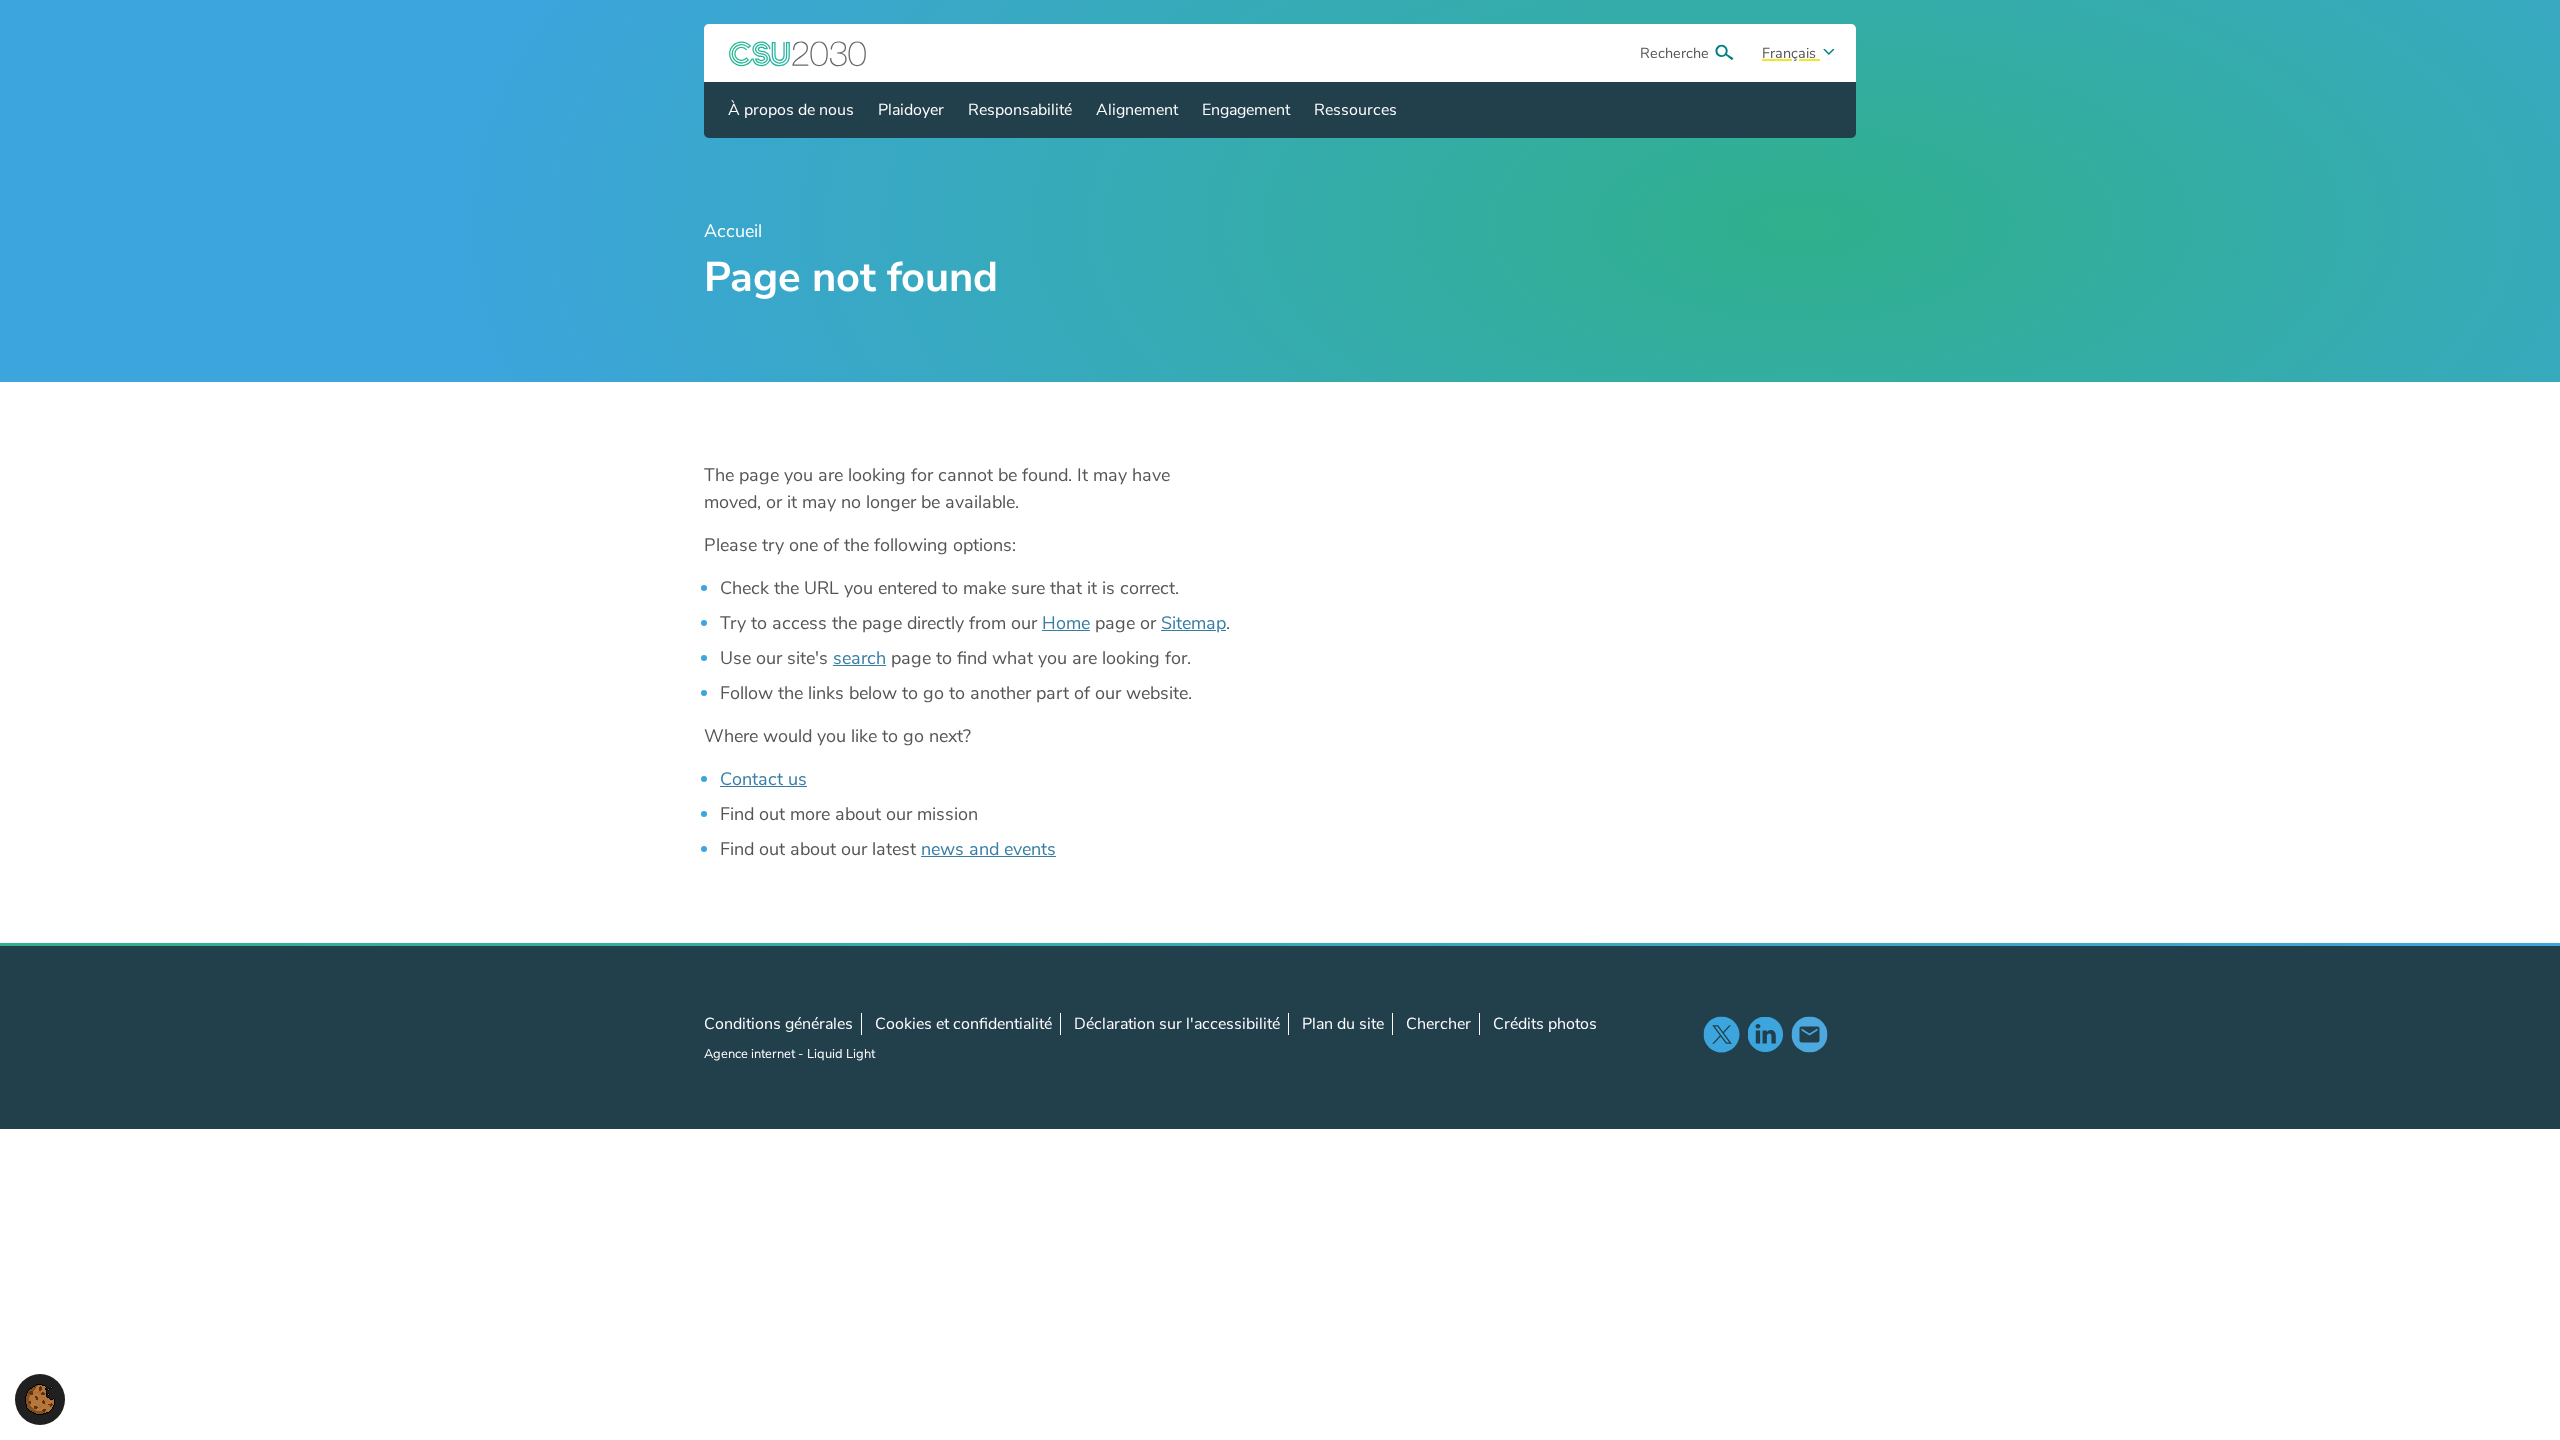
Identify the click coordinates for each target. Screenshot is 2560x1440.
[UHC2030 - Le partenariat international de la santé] (798, 53)
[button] (40, 1398)
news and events (988, 849)
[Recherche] (1724, 53)
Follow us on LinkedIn (1765, 1034)
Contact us (763, 779)
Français (1791, 53)
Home (1066, 623)
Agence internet (751, 1054)
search (859, 658)
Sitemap (1193, 623)
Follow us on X (1721, 1034)
